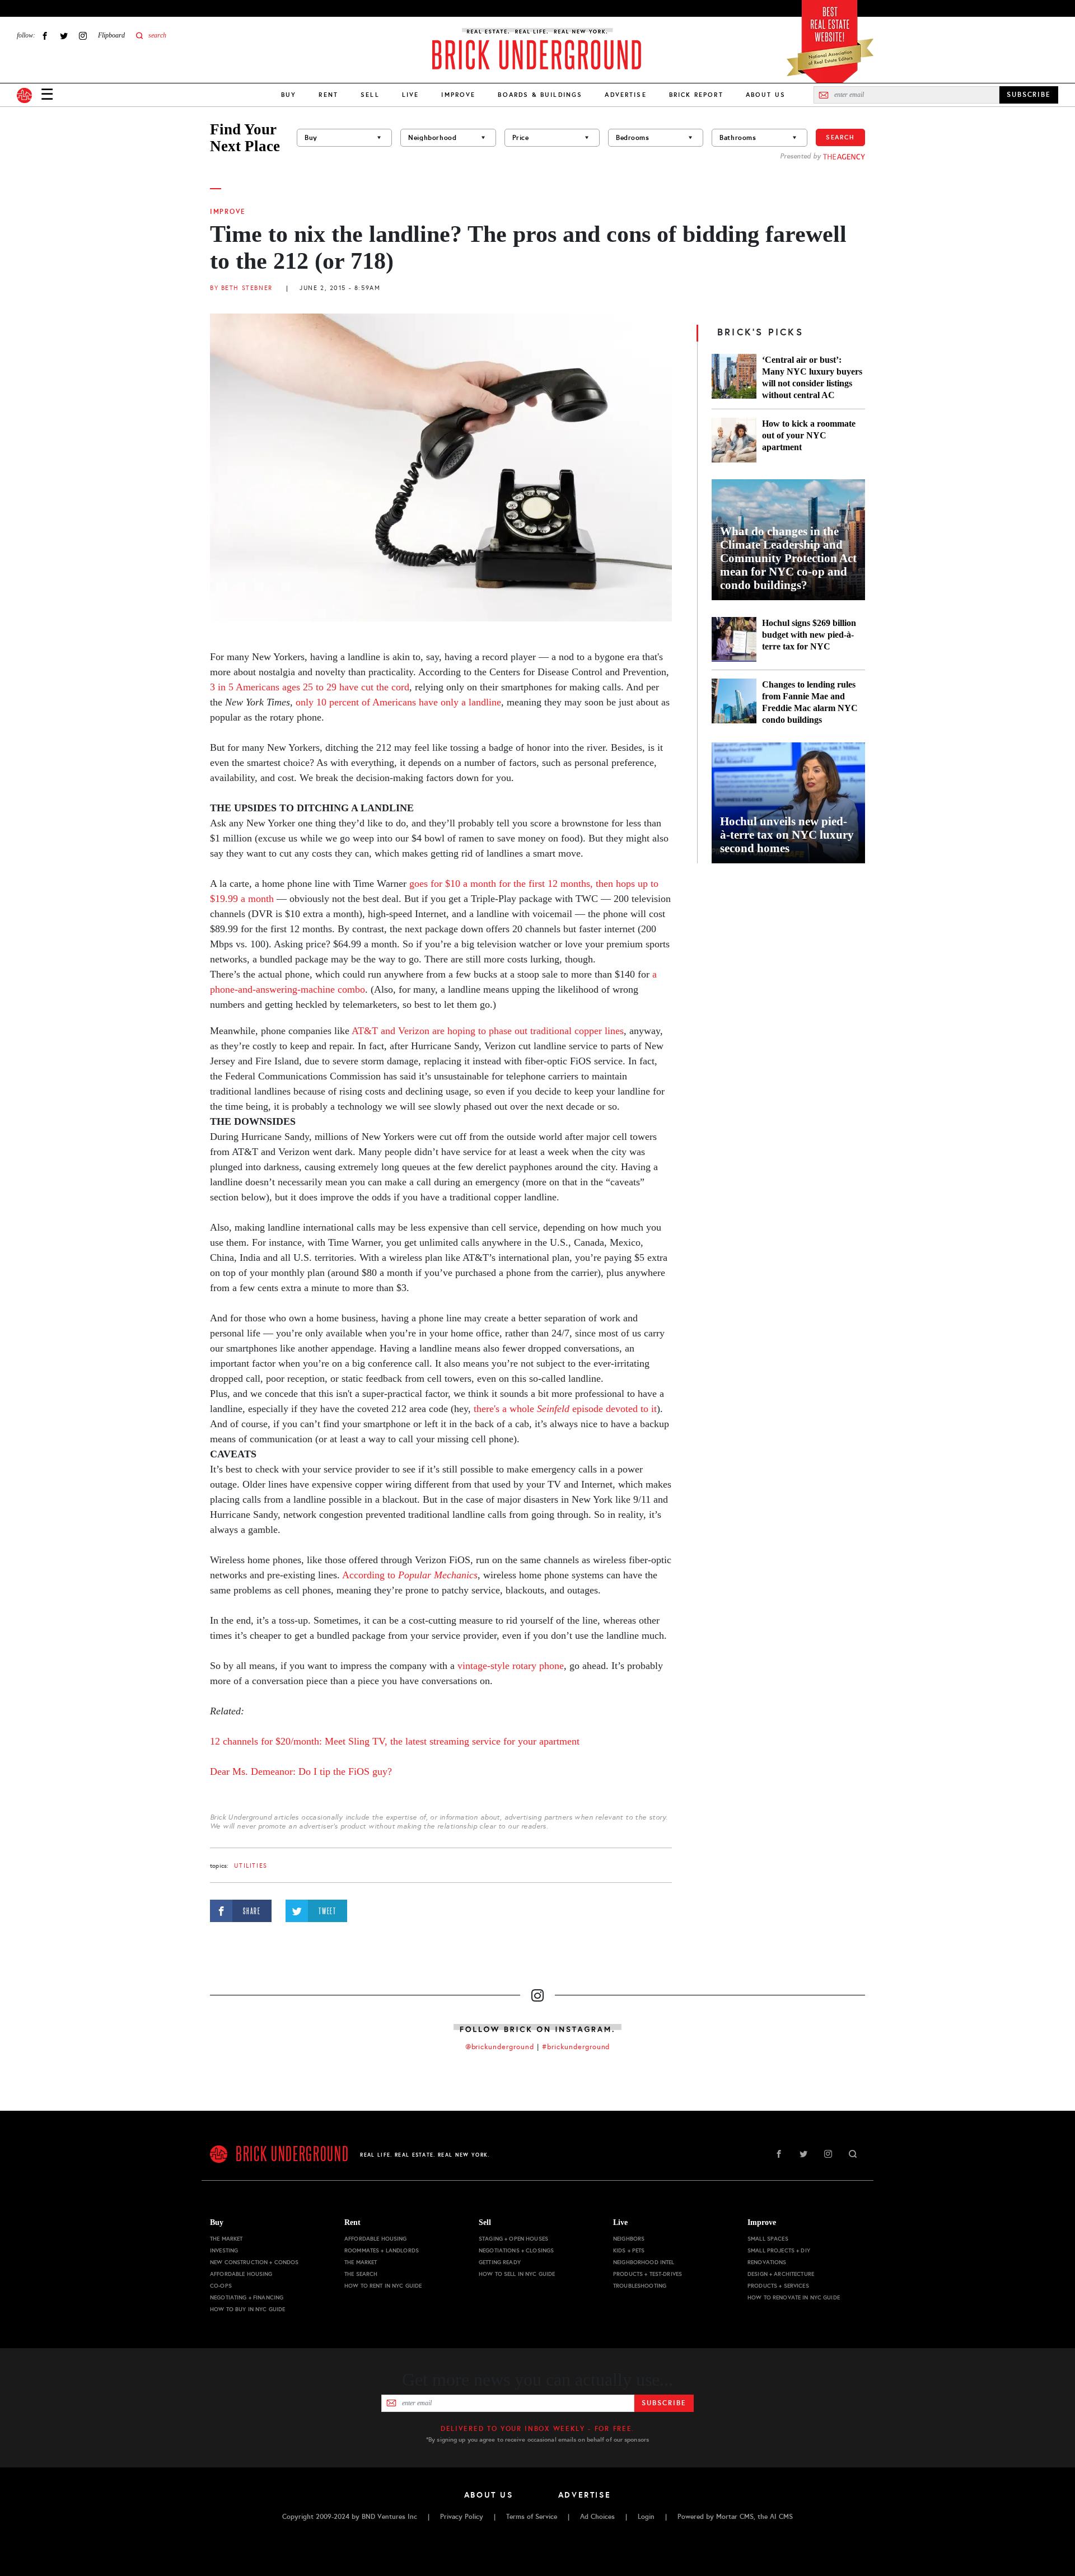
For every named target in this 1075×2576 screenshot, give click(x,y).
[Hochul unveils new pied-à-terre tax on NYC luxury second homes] (788, 803)
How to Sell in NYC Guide (517, 2274)
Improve (458, 95)
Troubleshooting (640, 2286)
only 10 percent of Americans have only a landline (398, 702)
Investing (224, 2250)
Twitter (64, 36)
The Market (226, 2239)
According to (410, 1575)
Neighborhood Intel (644, 2262)
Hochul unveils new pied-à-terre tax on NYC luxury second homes (787, 835)
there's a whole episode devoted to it (565, 1409)
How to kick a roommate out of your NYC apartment (809, 435)
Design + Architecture (781, 2274)
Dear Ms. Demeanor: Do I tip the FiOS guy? (301, 1771)
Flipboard (111, 35)
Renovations (767, 2262)
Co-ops (221, 2286)
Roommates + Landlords (382, 2250)
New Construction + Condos (254, 2262)
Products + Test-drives (648, 2274)
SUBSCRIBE (1029, 95)
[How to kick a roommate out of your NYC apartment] (734, 440)
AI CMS (781, 2517)
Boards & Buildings (540, 95)
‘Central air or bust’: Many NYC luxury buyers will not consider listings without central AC (812, 377)
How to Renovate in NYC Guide (794, 2297)
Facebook (45, 36)
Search (840, 137)
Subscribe (664, 2403)
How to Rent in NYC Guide (383, 2286)
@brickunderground (500, 2047)
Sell (370, 95)
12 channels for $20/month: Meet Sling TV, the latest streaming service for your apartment (395, 1741)
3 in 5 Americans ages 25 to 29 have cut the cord (310, 687)
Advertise (625, 95)
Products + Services (778, 2286)
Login (646, 2517)
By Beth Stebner (241, 288)
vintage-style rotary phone (511, 1666)
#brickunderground (576, 2047)
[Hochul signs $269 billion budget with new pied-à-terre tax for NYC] (734, 639)
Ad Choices (597, 2517)
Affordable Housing (241, 2274)
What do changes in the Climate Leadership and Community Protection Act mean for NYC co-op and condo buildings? (788, 558)
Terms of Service (532, 2517)
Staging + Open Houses (513, 2239)
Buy (289, 95)
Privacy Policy (462, 2517)
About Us (766, 95)
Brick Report (696, 95)
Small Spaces (768, 2239)
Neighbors (629, 2239)
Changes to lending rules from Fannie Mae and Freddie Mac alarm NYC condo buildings (810, 702)
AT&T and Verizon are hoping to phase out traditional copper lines (488, 1031)
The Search (361, 2274)
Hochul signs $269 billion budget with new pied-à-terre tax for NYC (809, 635)
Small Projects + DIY (779, 2250)
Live (411, 95)
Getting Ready (500, 2262)
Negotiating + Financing (247, 2297)
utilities (251, 1866)
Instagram (83, 36)
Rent (328, 95)
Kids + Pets (629, 2250)
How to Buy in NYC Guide (247, 2309)
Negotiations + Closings (516, 2250)
